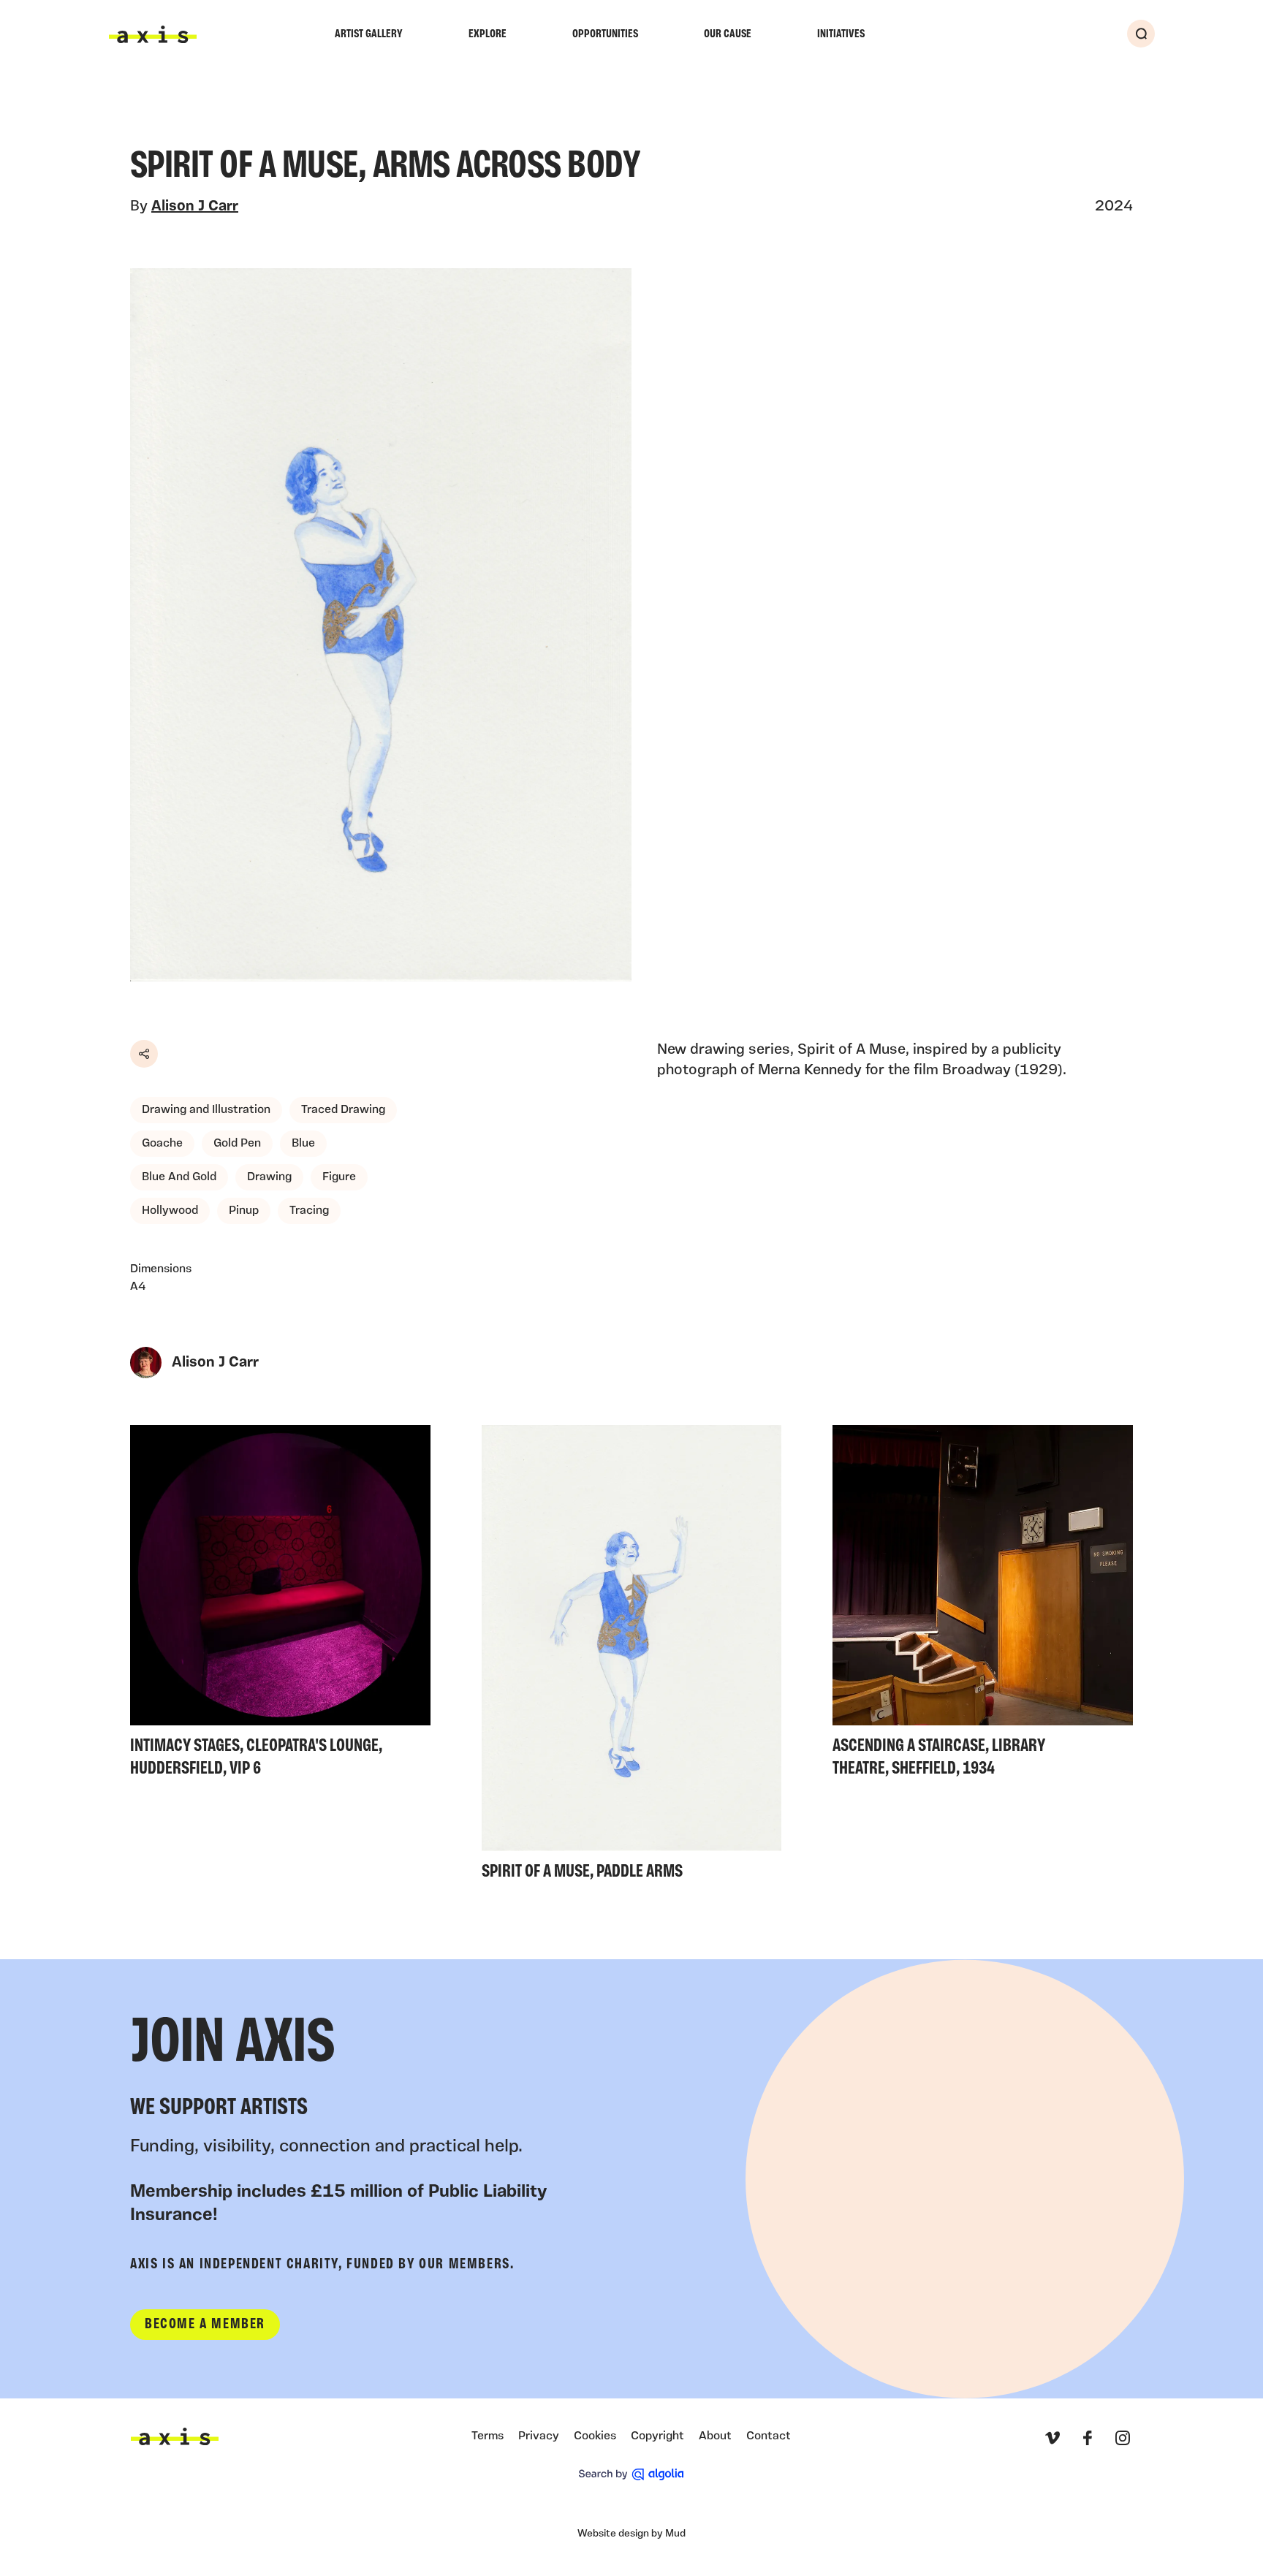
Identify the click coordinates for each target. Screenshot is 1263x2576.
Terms (488, 2436)
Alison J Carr (195, 207)
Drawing (269, 1177)
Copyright (657, 2436)
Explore (488, 34)
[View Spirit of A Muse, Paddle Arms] (632, 1657)
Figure (339, 1177)
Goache (162, 1144)
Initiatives (841, 34)
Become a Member (205, 2325)
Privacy (539, 2436)
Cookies (595, 2436)
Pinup (244, 1211)
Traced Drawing (343, 1110)
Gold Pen (237, 1144)
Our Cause (728, 34)
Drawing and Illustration (206, 1110)
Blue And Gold (179, 1177)
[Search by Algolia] (631, 2474)
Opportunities (605, 34)
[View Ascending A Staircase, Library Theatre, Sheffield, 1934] (983, 1605)
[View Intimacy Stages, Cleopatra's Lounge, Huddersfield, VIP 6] (280, 1605)
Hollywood (170, 1211)
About (715, 2436)
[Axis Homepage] (153, 34)
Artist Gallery (369, 34)
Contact (769, 2436)
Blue (303, 1144)
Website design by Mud (631, 2534)
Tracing (309, 1211)
